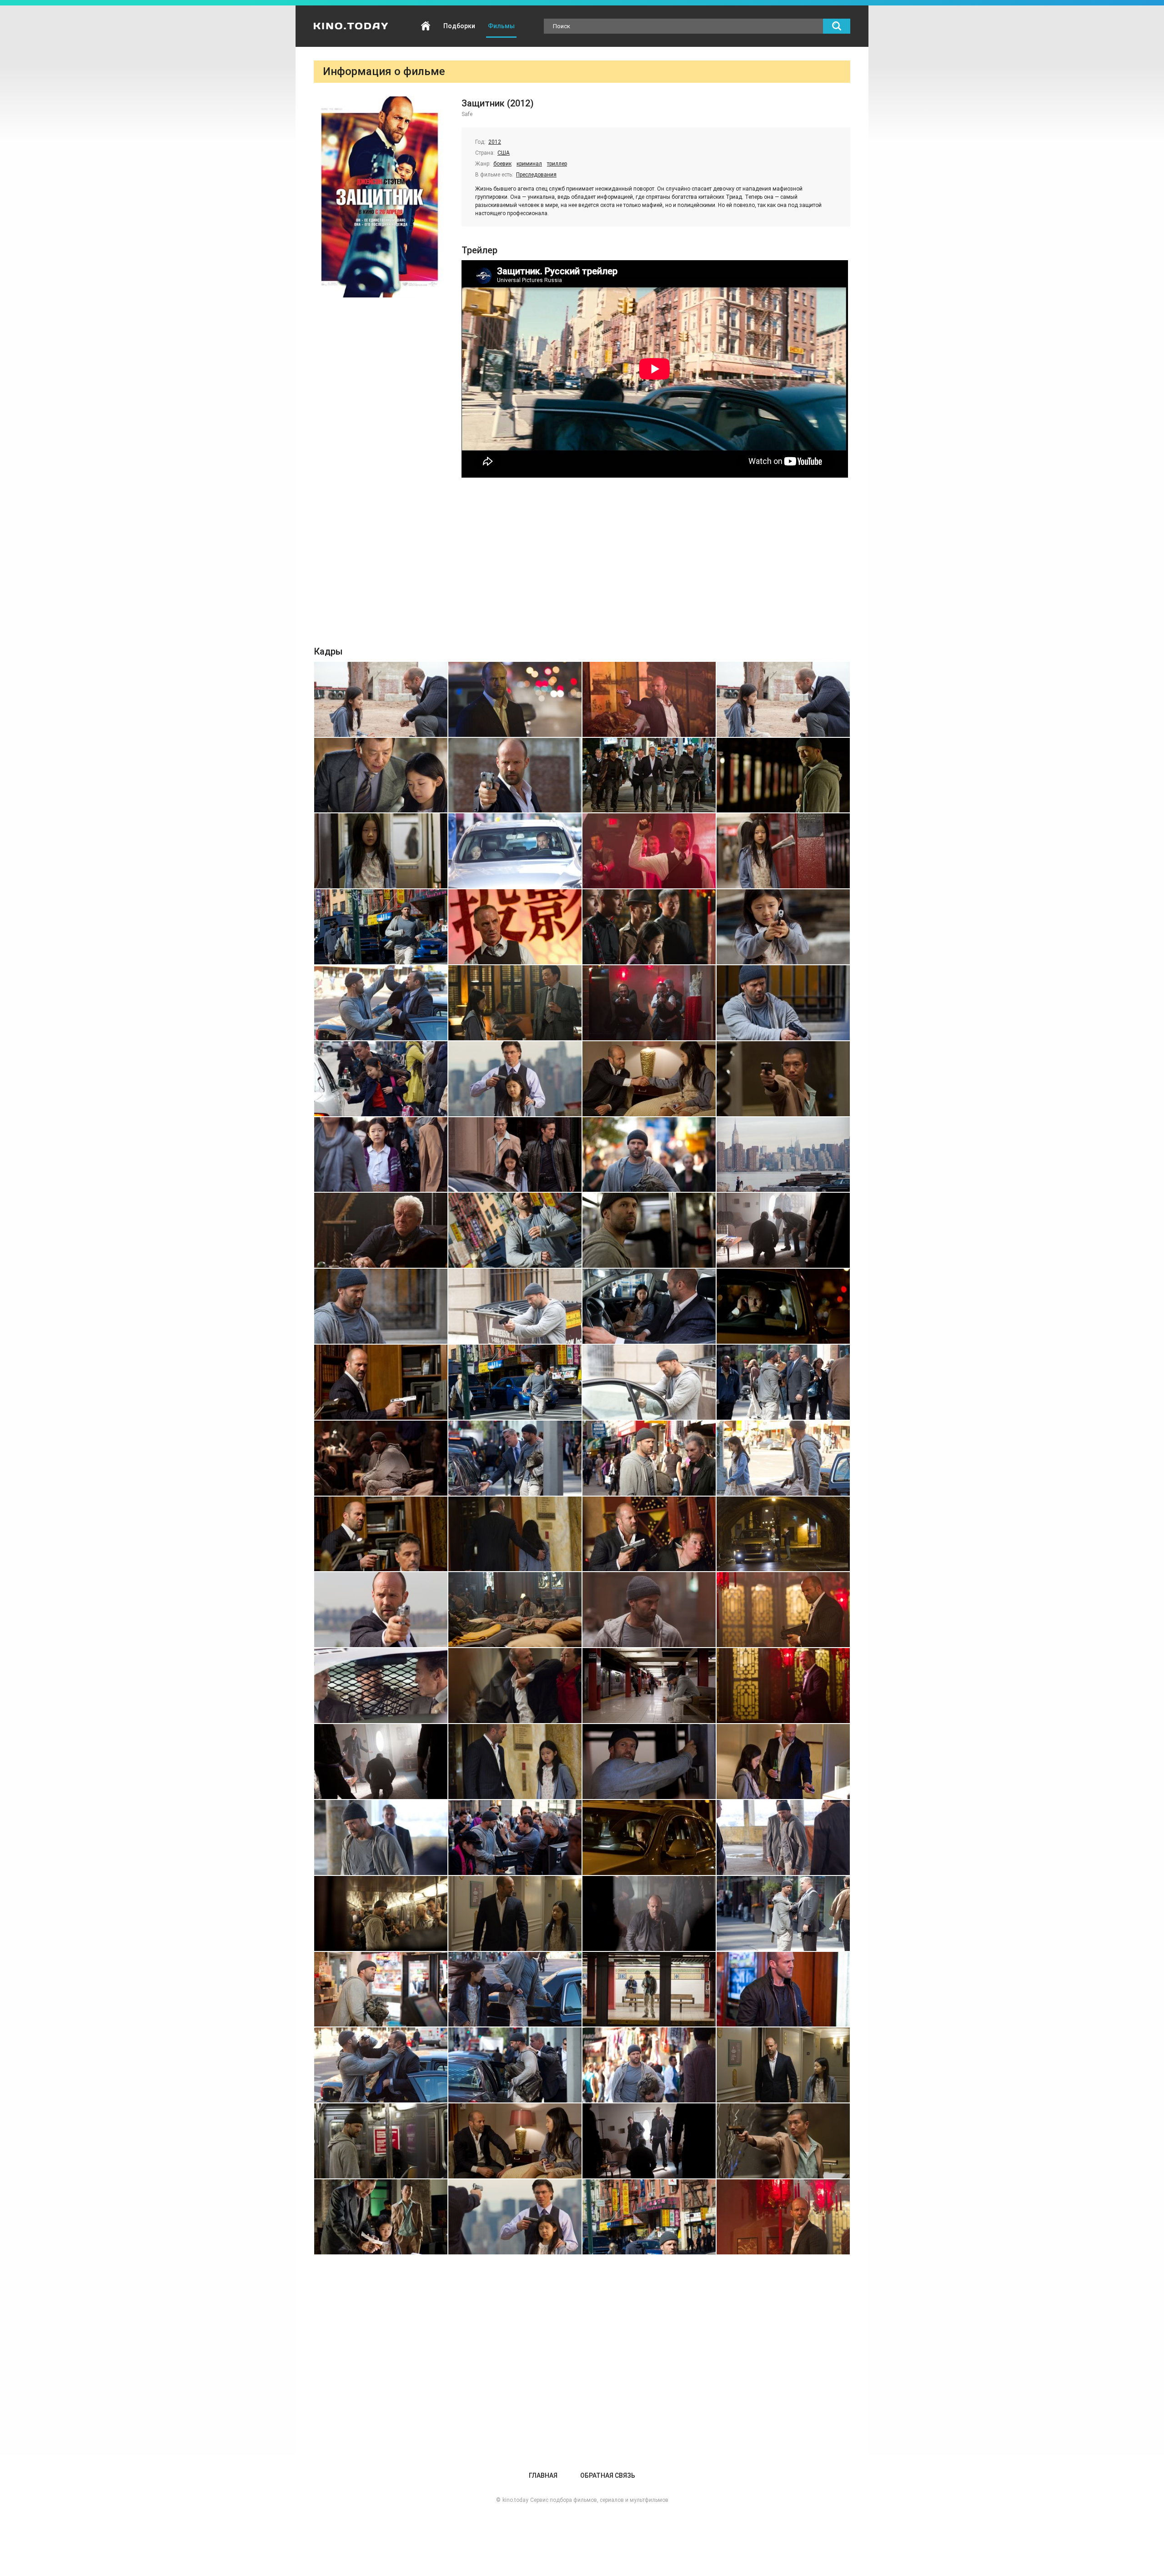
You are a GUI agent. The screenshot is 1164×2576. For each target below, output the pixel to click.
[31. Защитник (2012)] (649, 1230)
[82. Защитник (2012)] (515, 2217)
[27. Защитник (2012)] (649, 1155)
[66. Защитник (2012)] (515, 1913)
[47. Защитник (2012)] (649, 1534)
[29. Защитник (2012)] (381, 1230)
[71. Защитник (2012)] (649, 1989)
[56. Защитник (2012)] (783, 1686)
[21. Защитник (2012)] (381, 1079)
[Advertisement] (582, 564)
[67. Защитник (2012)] (649, 1913)
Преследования (536, 175)
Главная (426, 26)
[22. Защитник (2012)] (515, 1079)
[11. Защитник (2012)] (649, 851)
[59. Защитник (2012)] (649, 1762)
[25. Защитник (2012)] (381, 1155)
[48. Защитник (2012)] (783, 1534)
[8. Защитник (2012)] (783, 775)
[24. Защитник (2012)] (783, 1079)
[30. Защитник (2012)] (515, 1230)
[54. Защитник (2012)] (515, 1686)
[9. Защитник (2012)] (381, 851)
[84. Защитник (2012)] (783, 2217)
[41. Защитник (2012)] (381, 1458)
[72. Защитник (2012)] (783, 1989)
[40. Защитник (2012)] (783, 1382)
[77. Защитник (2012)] (381, 2141)
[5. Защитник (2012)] (381, 775)
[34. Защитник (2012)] (515, 1306)
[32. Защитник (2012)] (783, 1230)
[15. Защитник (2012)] (649, 927)
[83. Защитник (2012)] (649, 2217)
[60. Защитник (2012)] (783, 1762)
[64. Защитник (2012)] (783, 1837)
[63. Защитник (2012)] (649, 1837)
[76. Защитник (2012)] (783, 2065)
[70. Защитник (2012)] (515, 1989)
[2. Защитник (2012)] (515, 699)
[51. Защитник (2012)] (649, 1610)
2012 (495, 142)
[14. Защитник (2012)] (515, 927)
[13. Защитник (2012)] (381, 927)
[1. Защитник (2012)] (381, 699)
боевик (502, 164)
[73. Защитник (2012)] (381, 2065)
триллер (557, 164)
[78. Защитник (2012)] (515, 2141)
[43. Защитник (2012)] (649, 1458)
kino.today (515, 2500)
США (504, 153)
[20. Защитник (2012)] (783, 1003)
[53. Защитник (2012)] (381, 1686)
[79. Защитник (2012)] (649, 2141)
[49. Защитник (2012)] (381, 1610)
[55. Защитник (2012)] (649, 1686)
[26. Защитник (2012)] (515, 1155)
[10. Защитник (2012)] (515, 851)
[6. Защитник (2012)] (515, 775)
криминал (529, 164)
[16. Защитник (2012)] (783, 927)
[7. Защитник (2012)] (649, 775)
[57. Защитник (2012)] (381, 1762)
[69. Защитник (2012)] (381, 1989)
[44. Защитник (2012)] (783, 1458)
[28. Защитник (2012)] (783, 1155)
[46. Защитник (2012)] (515, 1534)
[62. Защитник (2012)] (515, 1837)
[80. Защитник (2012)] (783, 2141)
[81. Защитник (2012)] (381, 2217)
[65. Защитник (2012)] (381, 1913)
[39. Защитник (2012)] (649, 1382)
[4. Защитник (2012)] (783, 699)
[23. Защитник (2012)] (649, 1079)
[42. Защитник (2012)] (515, 1458)
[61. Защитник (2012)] (381, 1837)
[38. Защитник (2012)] (515, 1382)
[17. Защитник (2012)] (381, 1003)
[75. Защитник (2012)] (649, 2065)
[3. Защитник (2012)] (649, 699)
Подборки (459, 26)
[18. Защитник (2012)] (515, 1003)
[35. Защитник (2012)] (649, 1306)
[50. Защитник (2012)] (515, 1610)
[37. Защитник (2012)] (381, 1382)
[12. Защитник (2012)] (783, 851)
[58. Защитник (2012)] (515, 1762)
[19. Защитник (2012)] (649, 1003)
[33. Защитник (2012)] (381, 1306)
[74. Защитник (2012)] (515, 2065)
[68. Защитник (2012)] (783, 1913)
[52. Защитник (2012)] (783, 1610)
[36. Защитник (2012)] (783, 1306)
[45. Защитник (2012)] (381, 1534)
